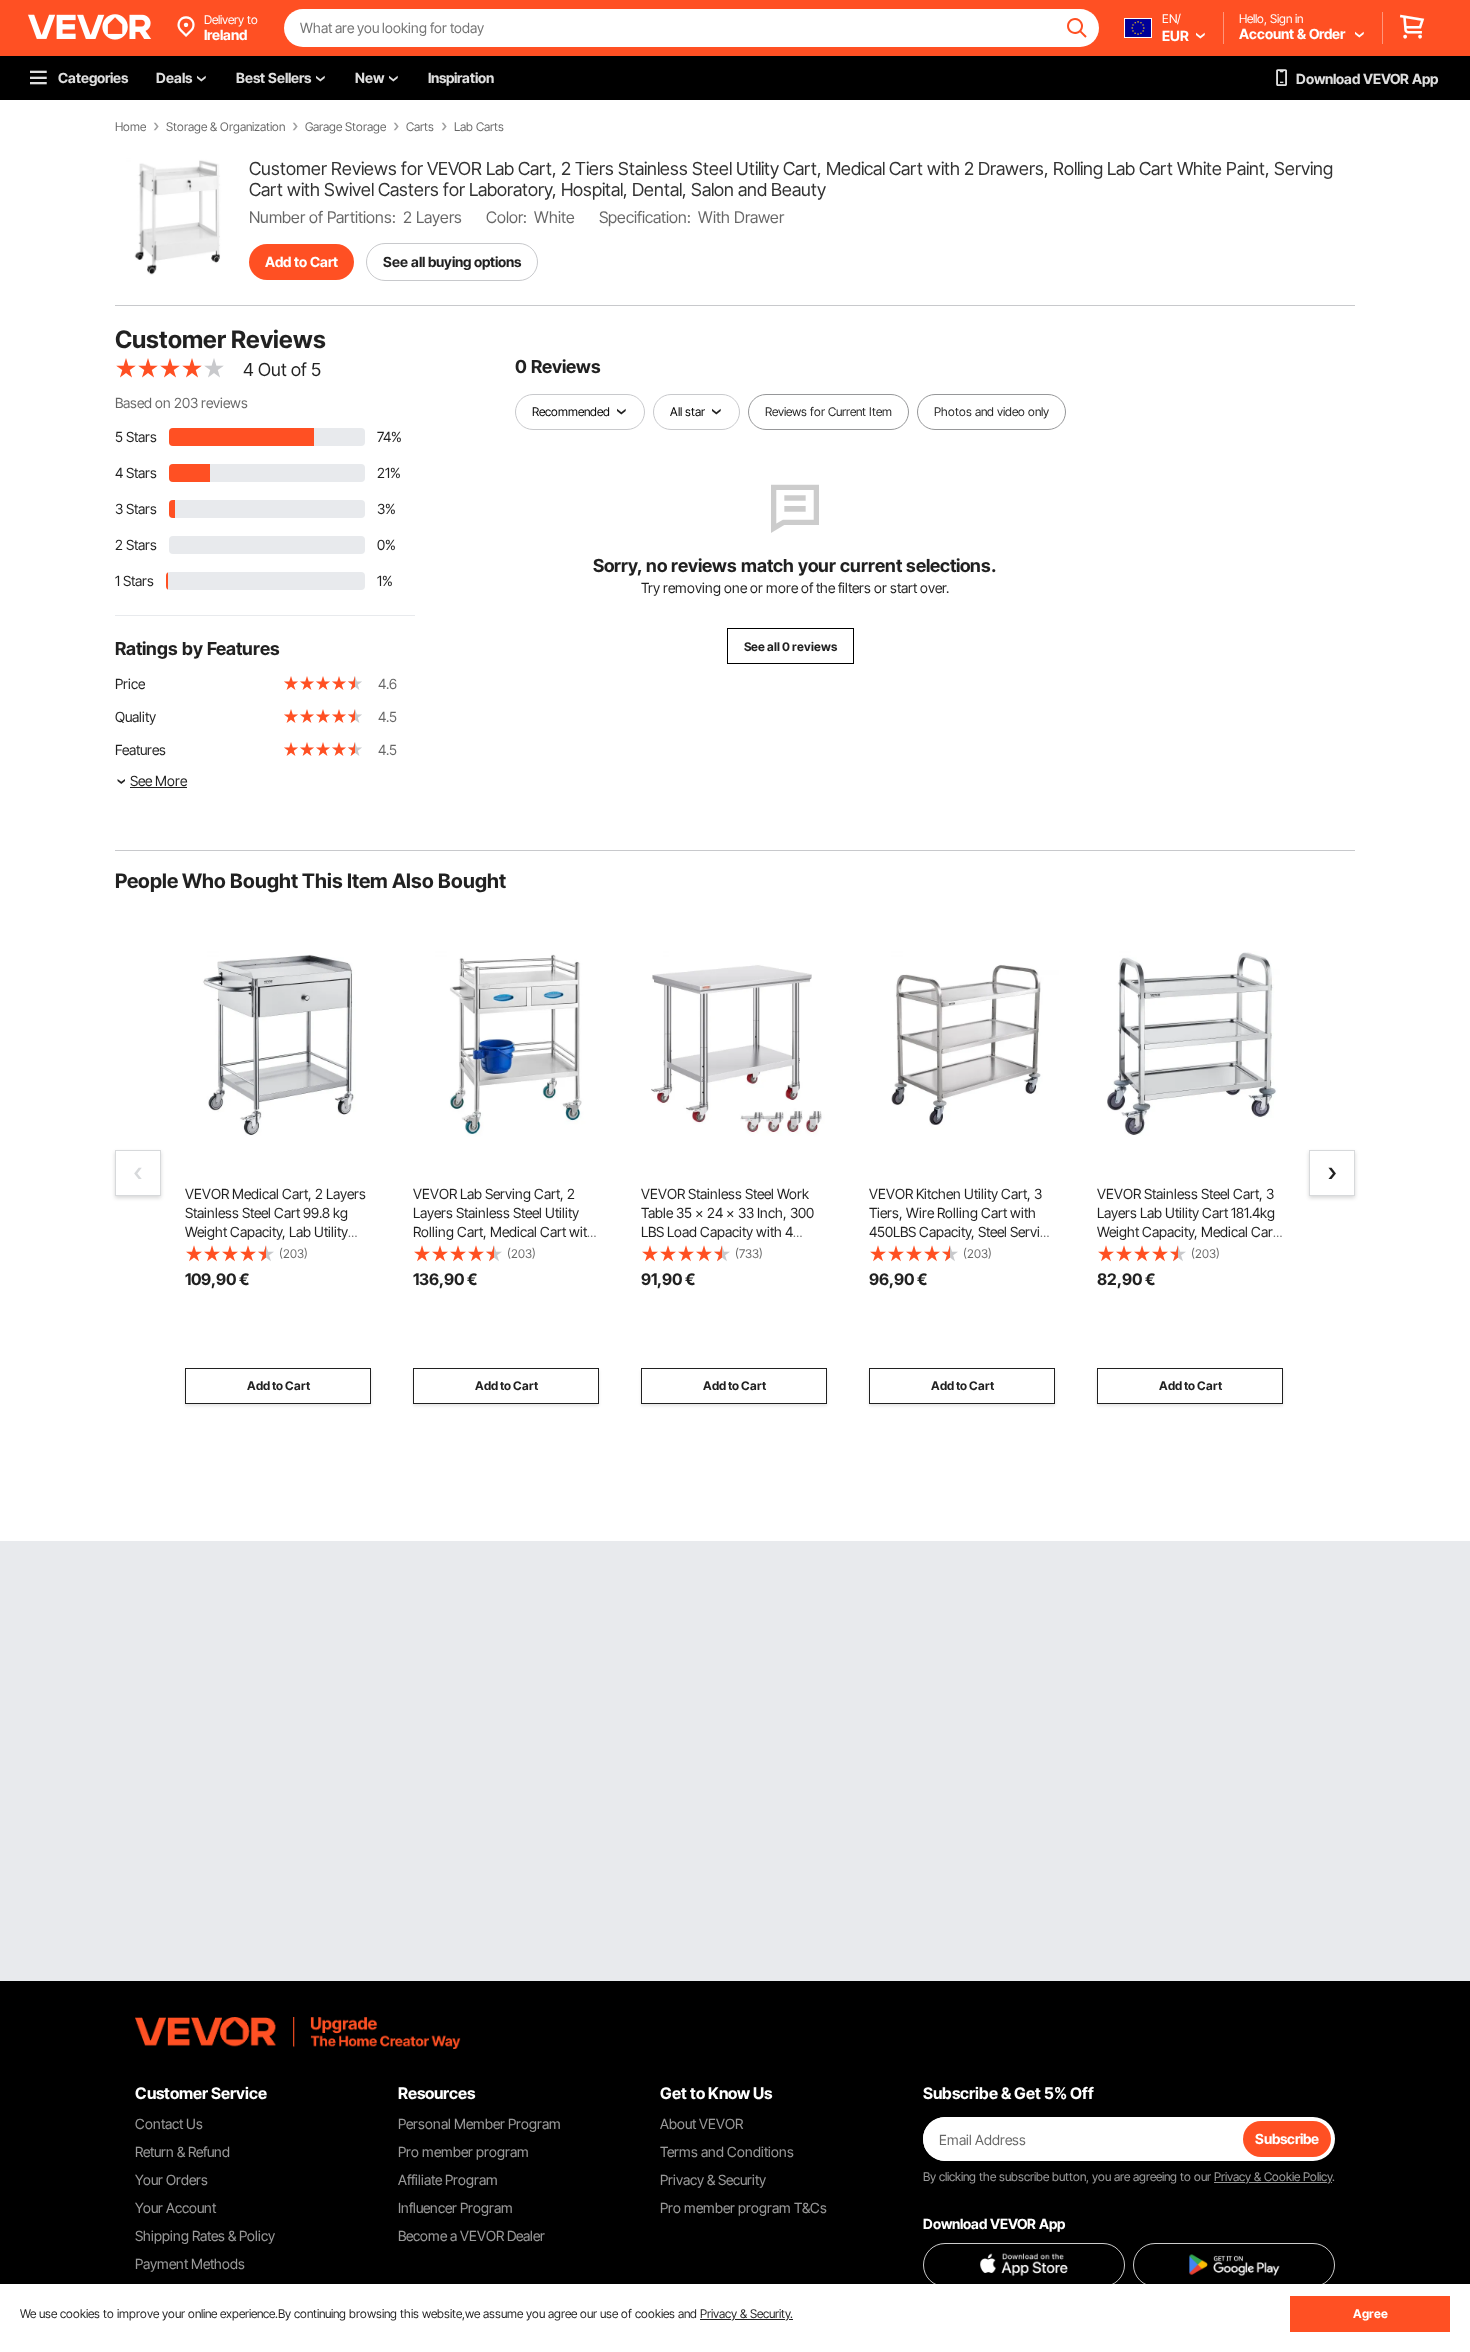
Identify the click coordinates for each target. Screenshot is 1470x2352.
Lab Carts (479, 127)
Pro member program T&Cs (743, 2207)
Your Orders (171, 2179)
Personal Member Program (479, 2123)
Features (140, 749)
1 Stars (134, 580)
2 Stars (136, 544)
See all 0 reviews (790, 646)
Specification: (645, 217)
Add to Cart (301, 261)
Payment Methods (190, 2263)
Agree (1370, 2313)
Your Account (175, 2207)
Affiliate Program (448, 2179)
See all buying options (452, 261)
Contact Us (169, 2123)
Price (130, 683)
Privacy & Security (713, 2179)
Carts (420, 127)
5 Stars (136, 436)
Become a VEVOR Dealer (471, 2235)
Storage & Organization (225, 127)
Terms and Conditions (727, 2151)
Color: (506, 217)
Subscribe (1287, 2138)
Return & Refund (182, 2151)
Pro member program (463, 2151)
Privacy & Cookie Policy (1273, 2176)
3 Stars (136, 508)
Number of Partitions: (322, 217)
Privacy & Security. (746, 2313)
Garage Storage (345, 127)
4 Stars (136, 472)
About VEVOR (701, 2123)
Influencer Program (455, 2207)
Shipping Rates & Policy (205, 2235)
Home (130, 127)
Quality (135, 716)
